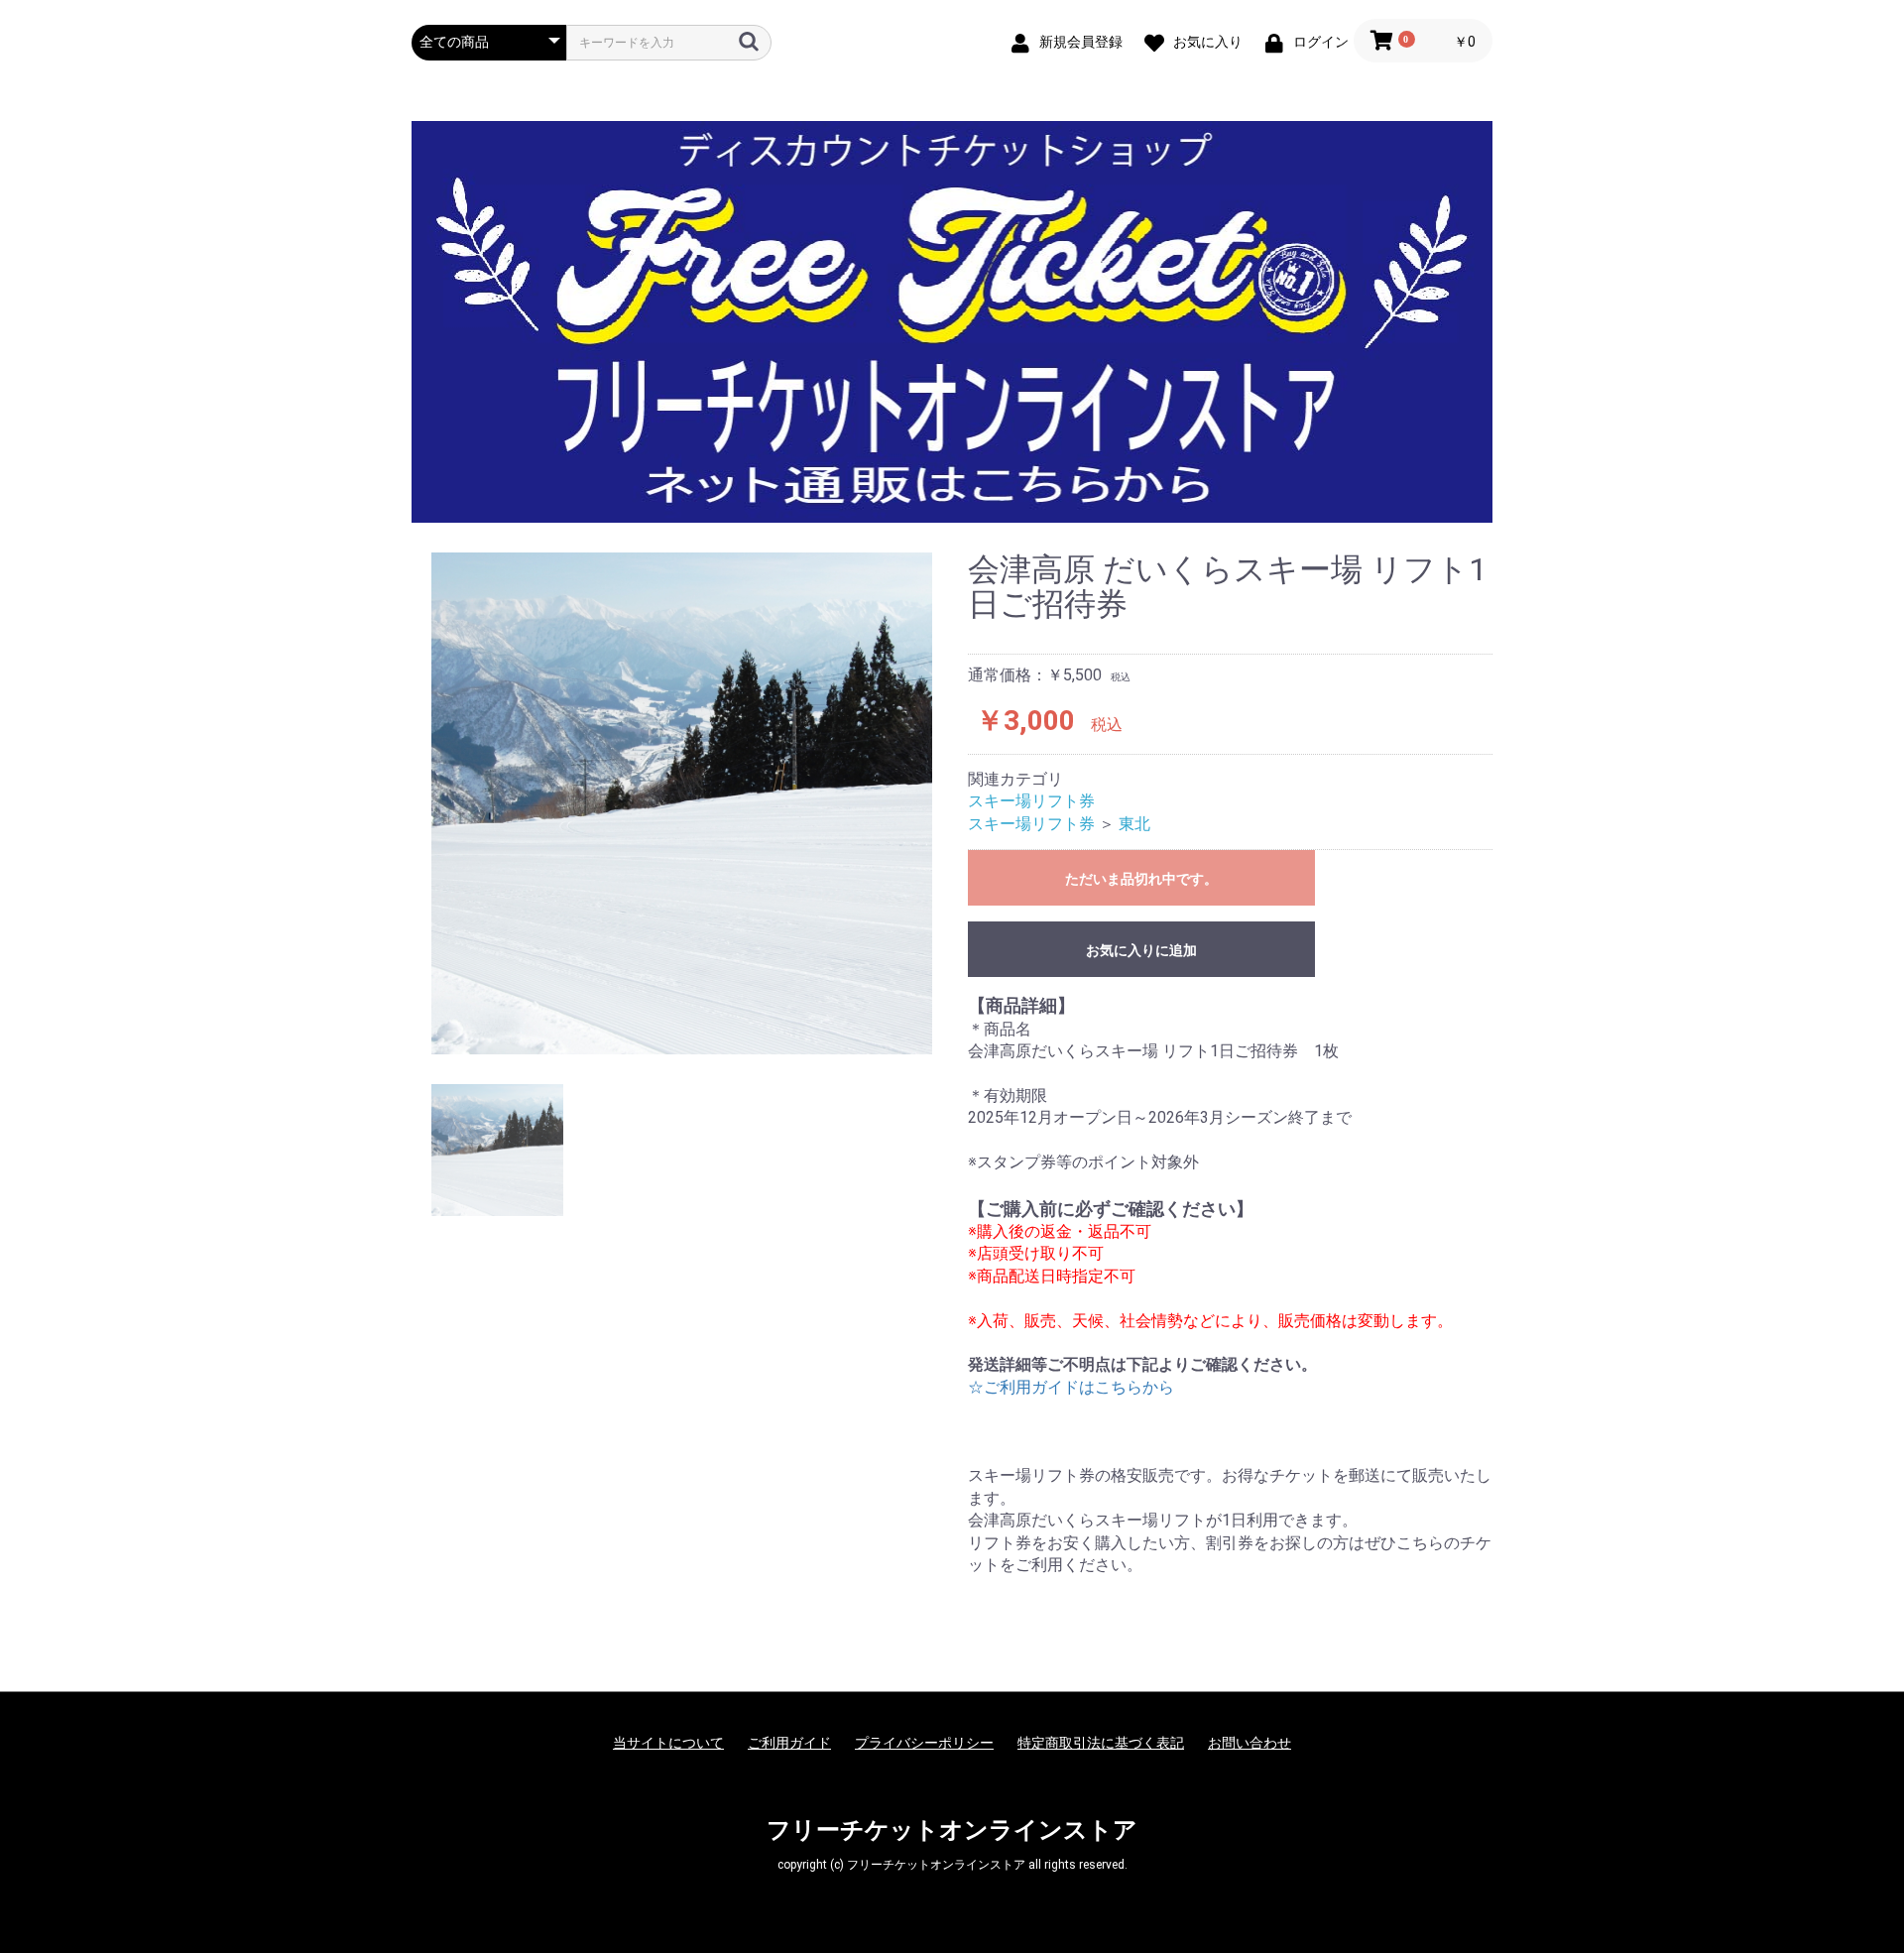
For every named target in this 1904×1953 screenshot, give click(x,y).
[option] (682, 803)
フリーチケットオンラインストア (952, 1830)
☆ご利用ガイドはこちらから (1071, 1387)
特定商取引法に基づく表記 (1101, 1743)
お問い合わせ (1249, 1743)
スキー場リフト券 (1031, 801)
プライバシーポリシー (924, 1743)
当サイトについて (668, 1743)
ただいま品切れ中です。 (1141, 879)
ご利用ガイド (789, 1743)
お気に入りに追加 (1141, 950)
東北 (1134, 824)
